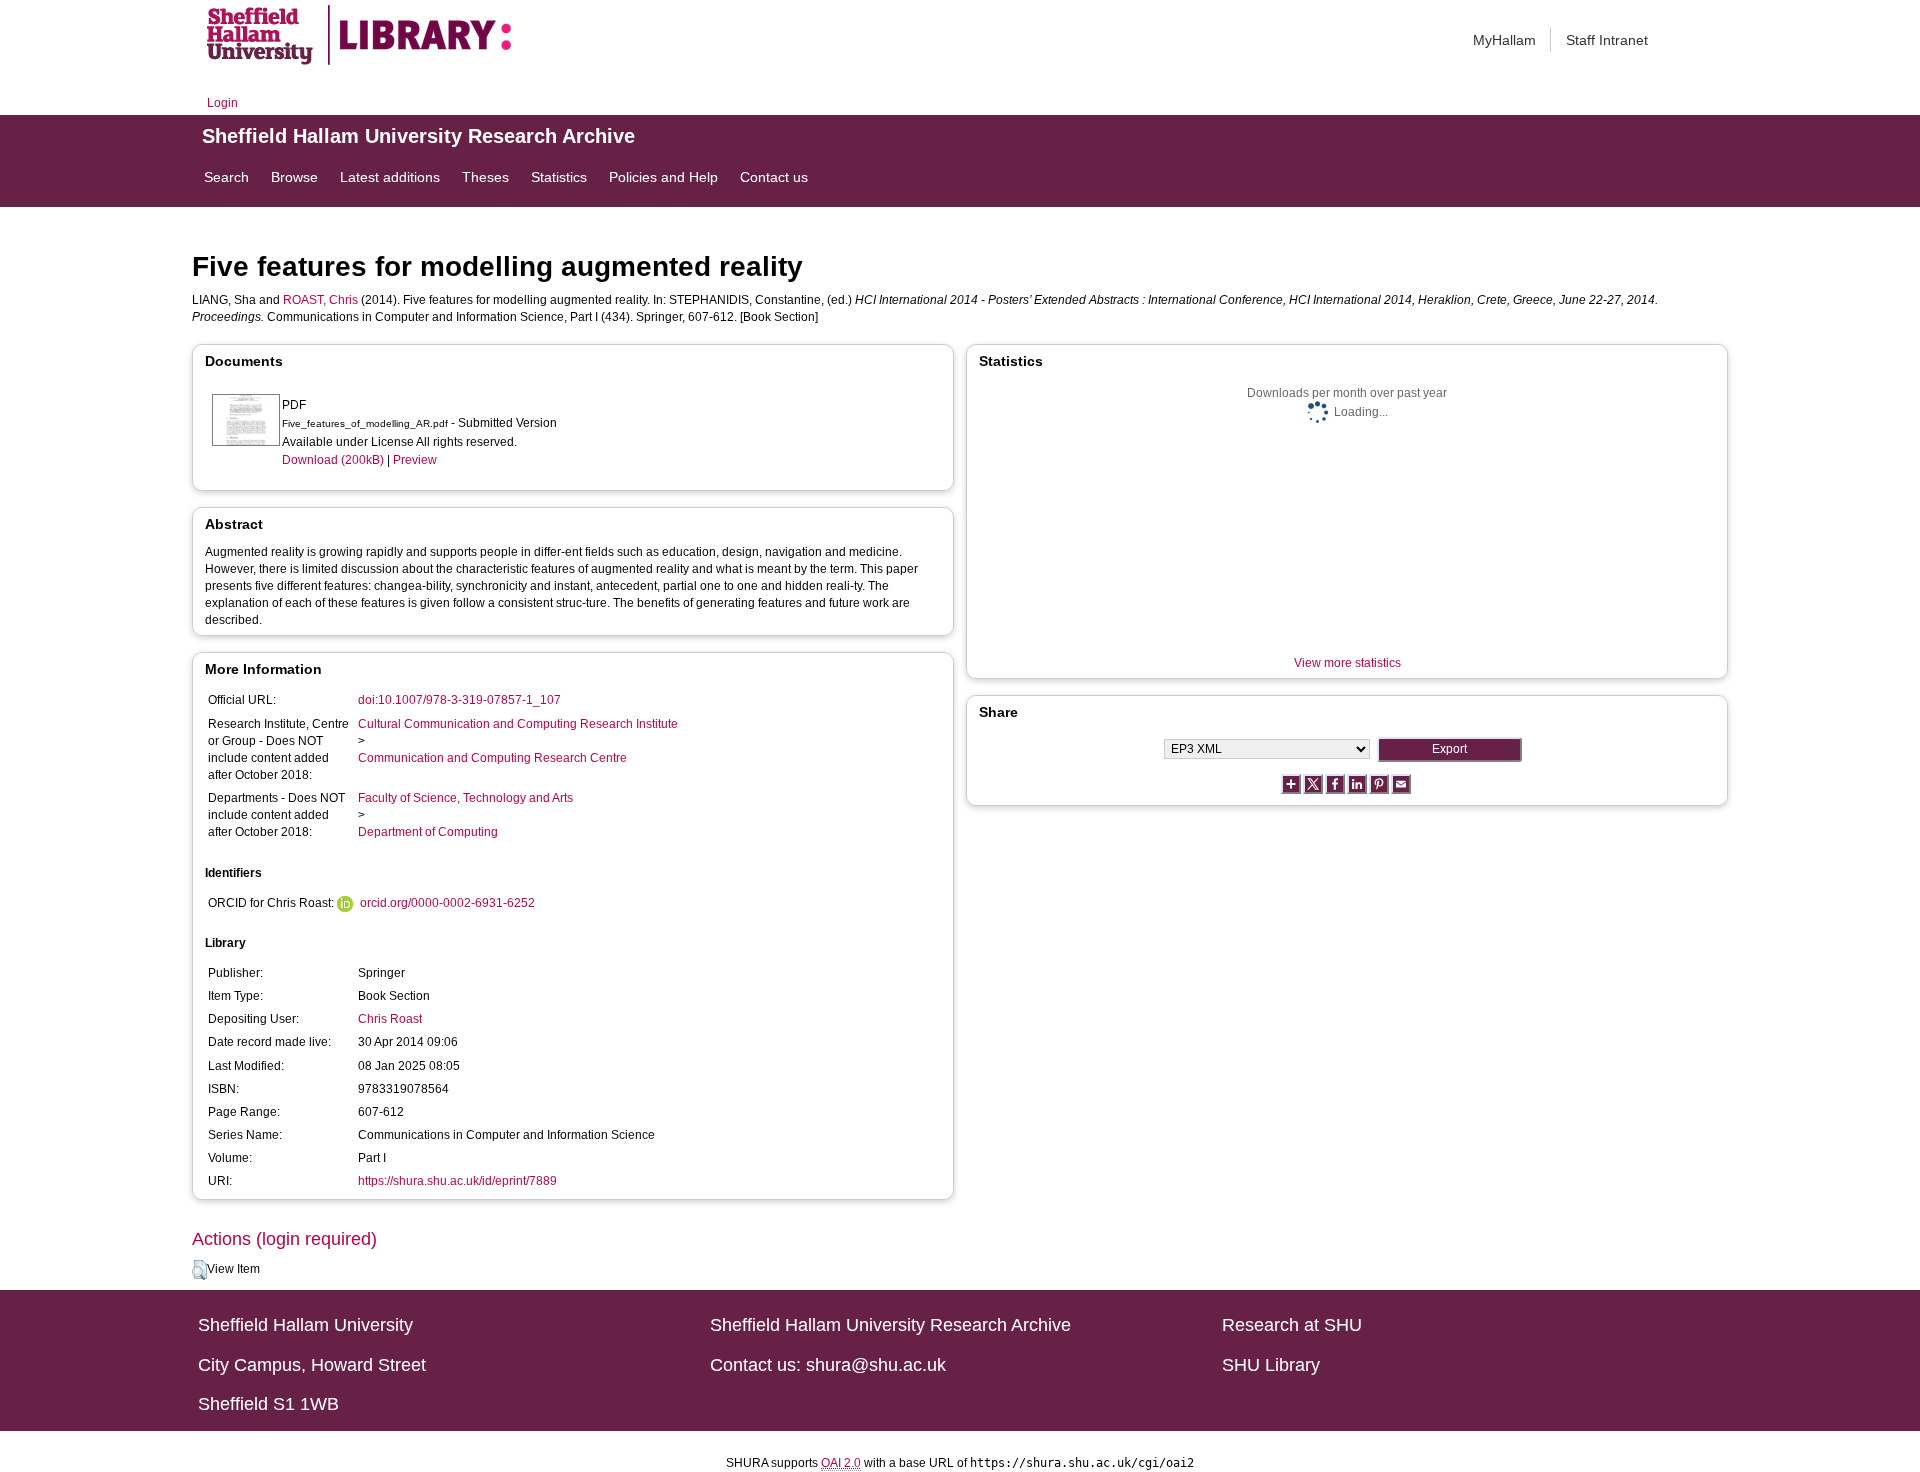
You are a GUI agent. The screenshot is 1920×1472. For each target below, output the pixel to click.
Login (222, 103)
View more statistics (1347, 663)
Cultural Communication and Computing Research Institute (518, 724)
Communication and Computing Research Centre (492, 758)
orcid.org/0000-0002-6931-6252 (447, 903)
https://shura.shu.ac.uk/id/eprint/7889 (457, 1181)
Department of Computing (428, 832)
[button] (199, 1270)
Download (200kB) (333, 460)
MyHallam (1504, 40)
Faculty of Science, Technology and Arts (465, 798)
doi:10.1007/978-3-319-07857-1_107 (459, 700)
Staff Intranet (1607, 40)
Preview (415, 460)
